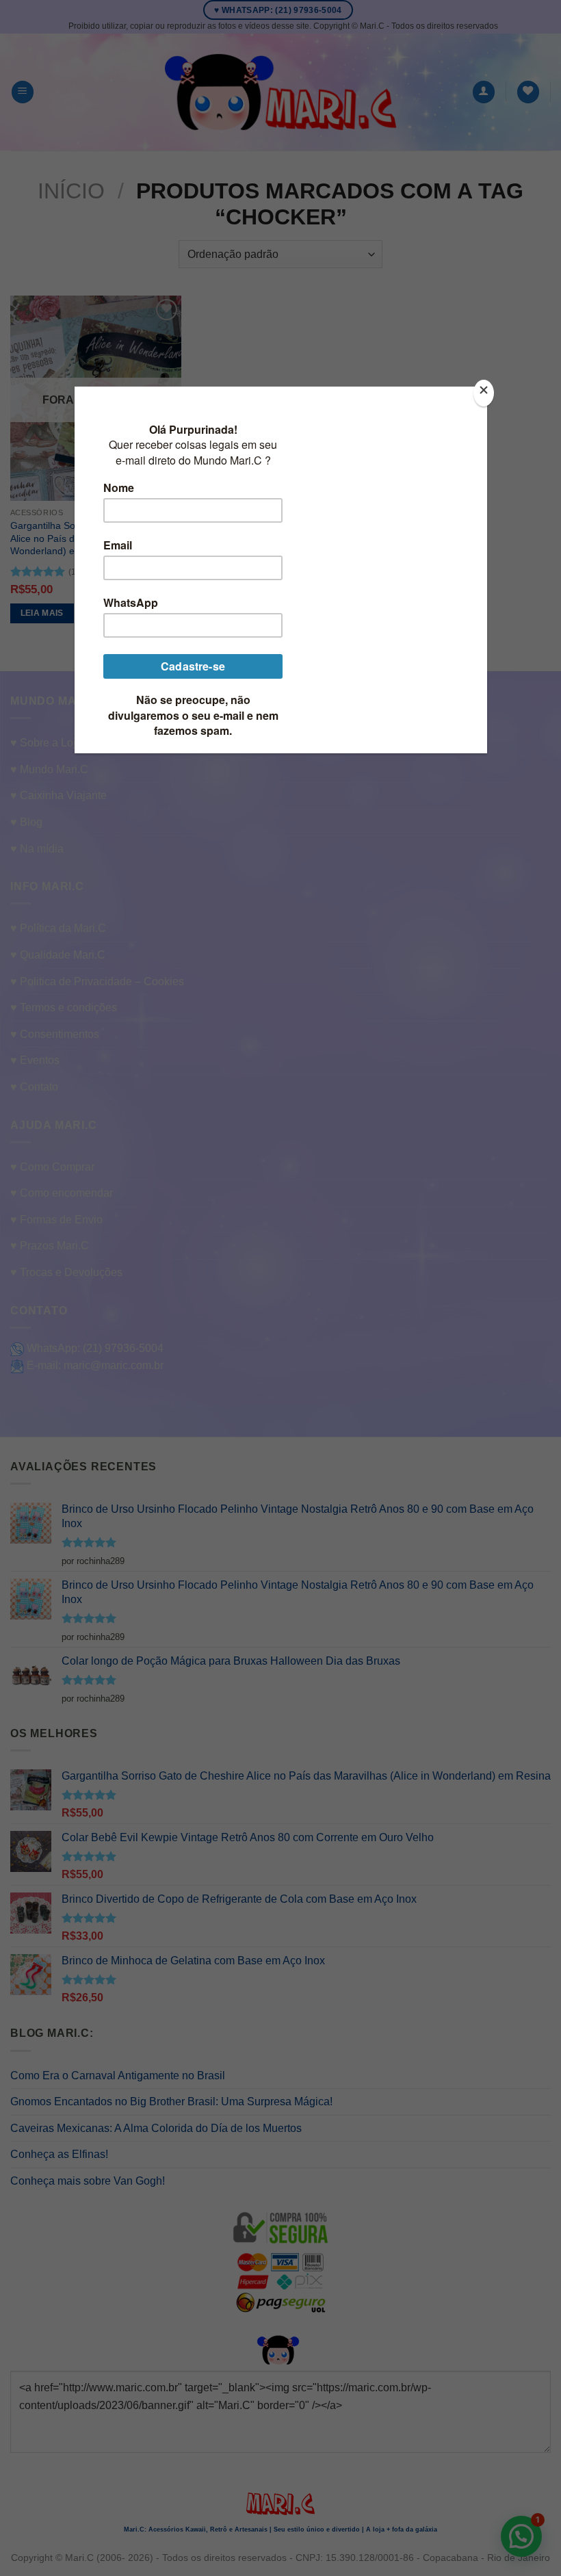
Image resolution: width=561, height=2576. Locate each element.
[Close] (484, 393)
